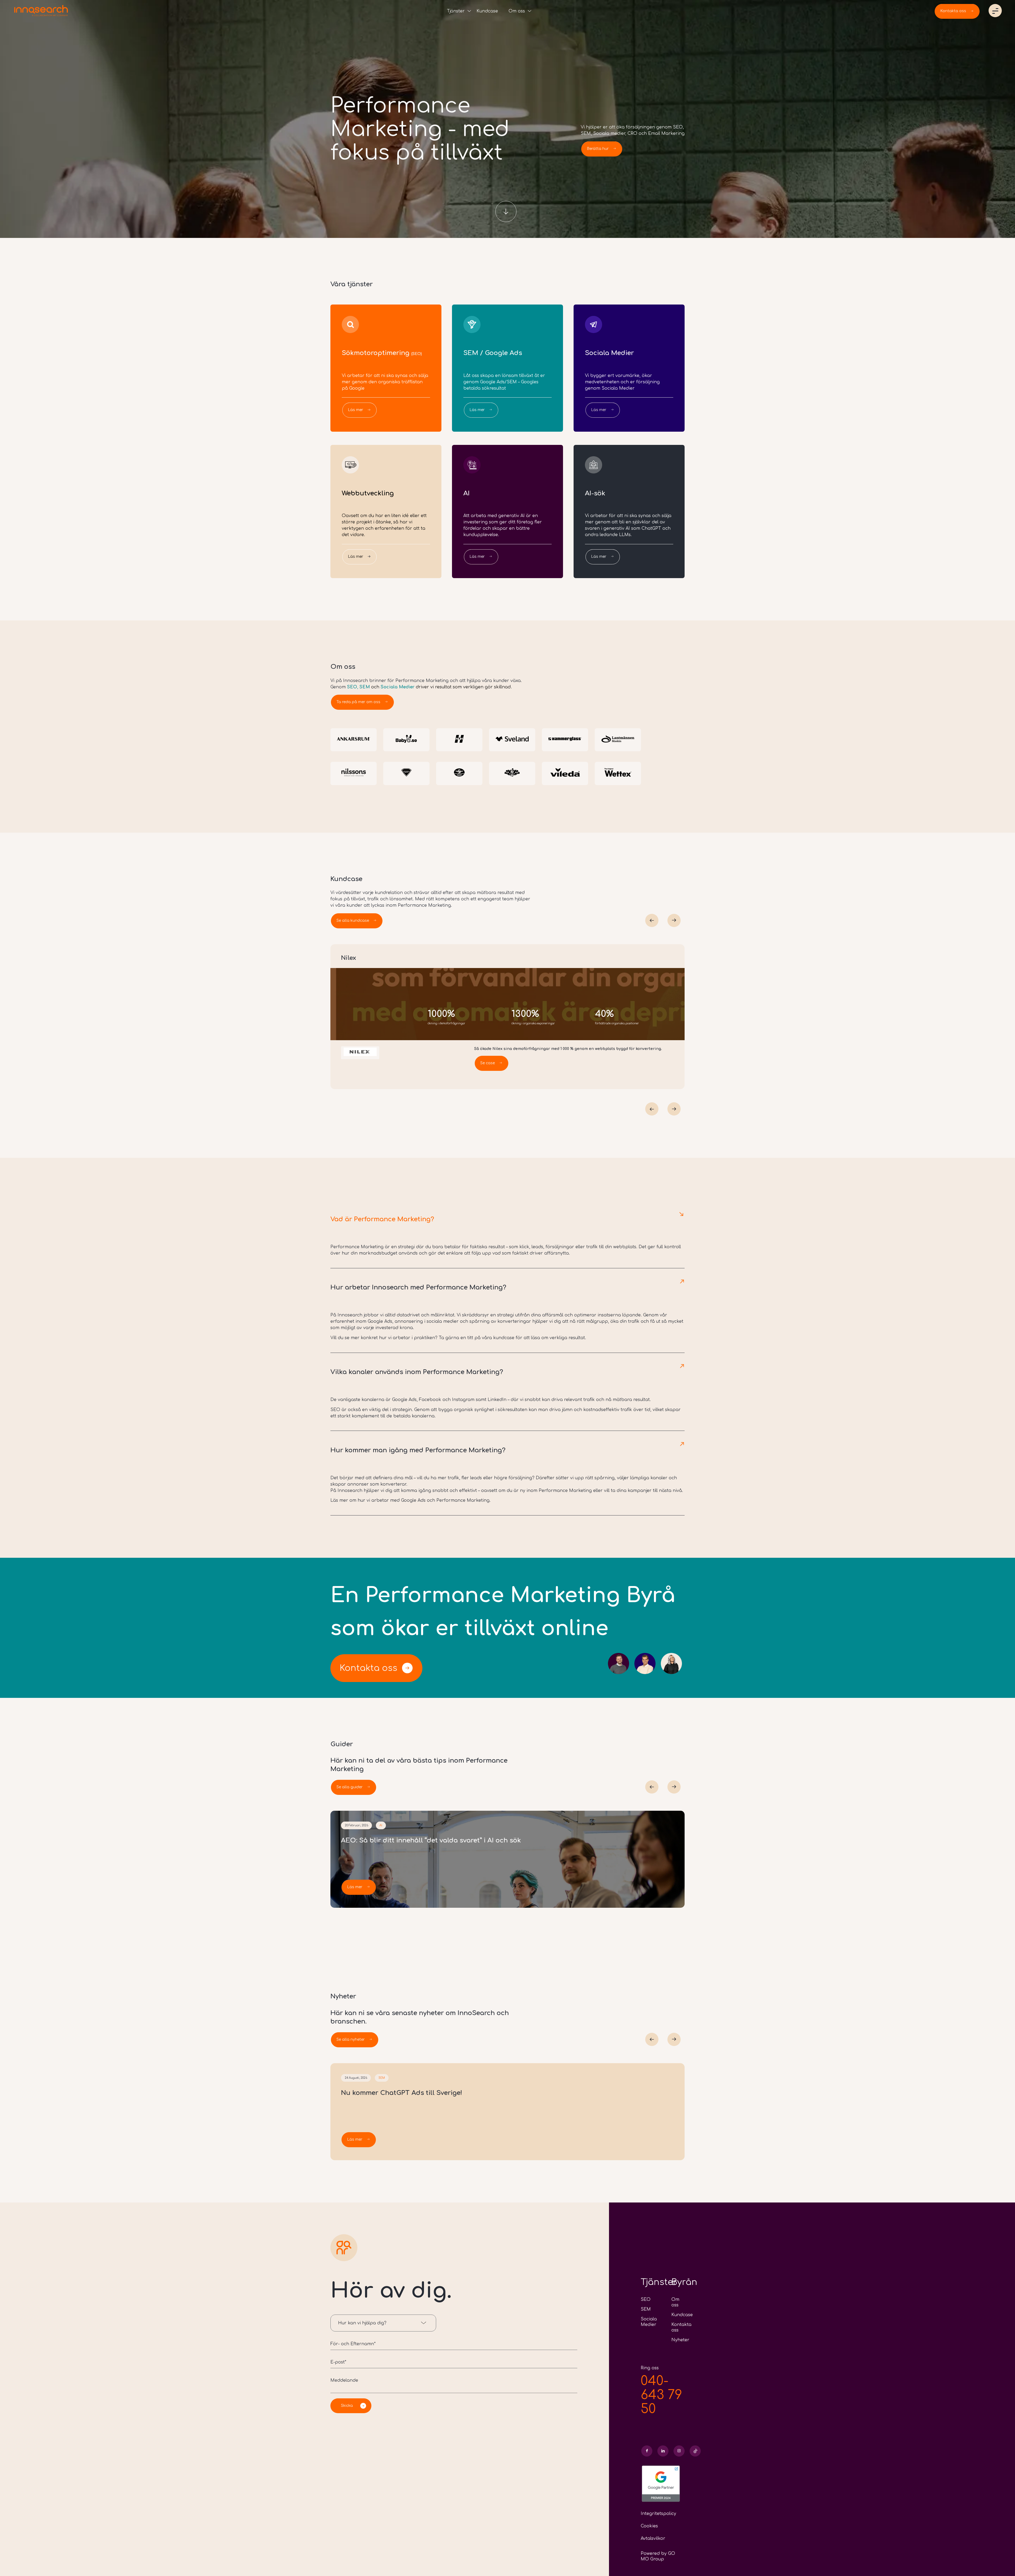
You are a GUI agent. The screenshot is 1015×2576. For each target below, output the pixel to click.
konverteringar (514, 1321)
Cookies (649, 2526)
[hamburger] (995, 11)
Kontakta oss (368, 1668)
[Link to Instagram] (679, 2451)
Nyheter (680, 2340)
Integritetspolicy (658, 2514)
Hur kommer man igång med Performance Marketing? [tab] (418, 1450)
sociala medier (443, 1321)
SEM (365, 687)
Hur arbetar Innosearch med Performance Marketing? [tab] (418, 1287)
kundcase (504, 1338)
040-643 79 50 (661, 2395)
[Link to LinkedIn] (663, 2451)
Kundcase (682, 2315)
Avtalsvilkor (653, 2538)
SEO (352, 687)
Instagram (463, 1400)
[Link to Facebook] (647, 2451)
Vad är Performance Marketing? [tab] (382, 1219)
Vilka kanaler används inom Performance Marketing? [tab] (417, 1372)
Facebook (430, 1400)
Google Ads (380, 1321)
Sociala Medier (398, 687)
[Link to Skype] (695, 2451)
